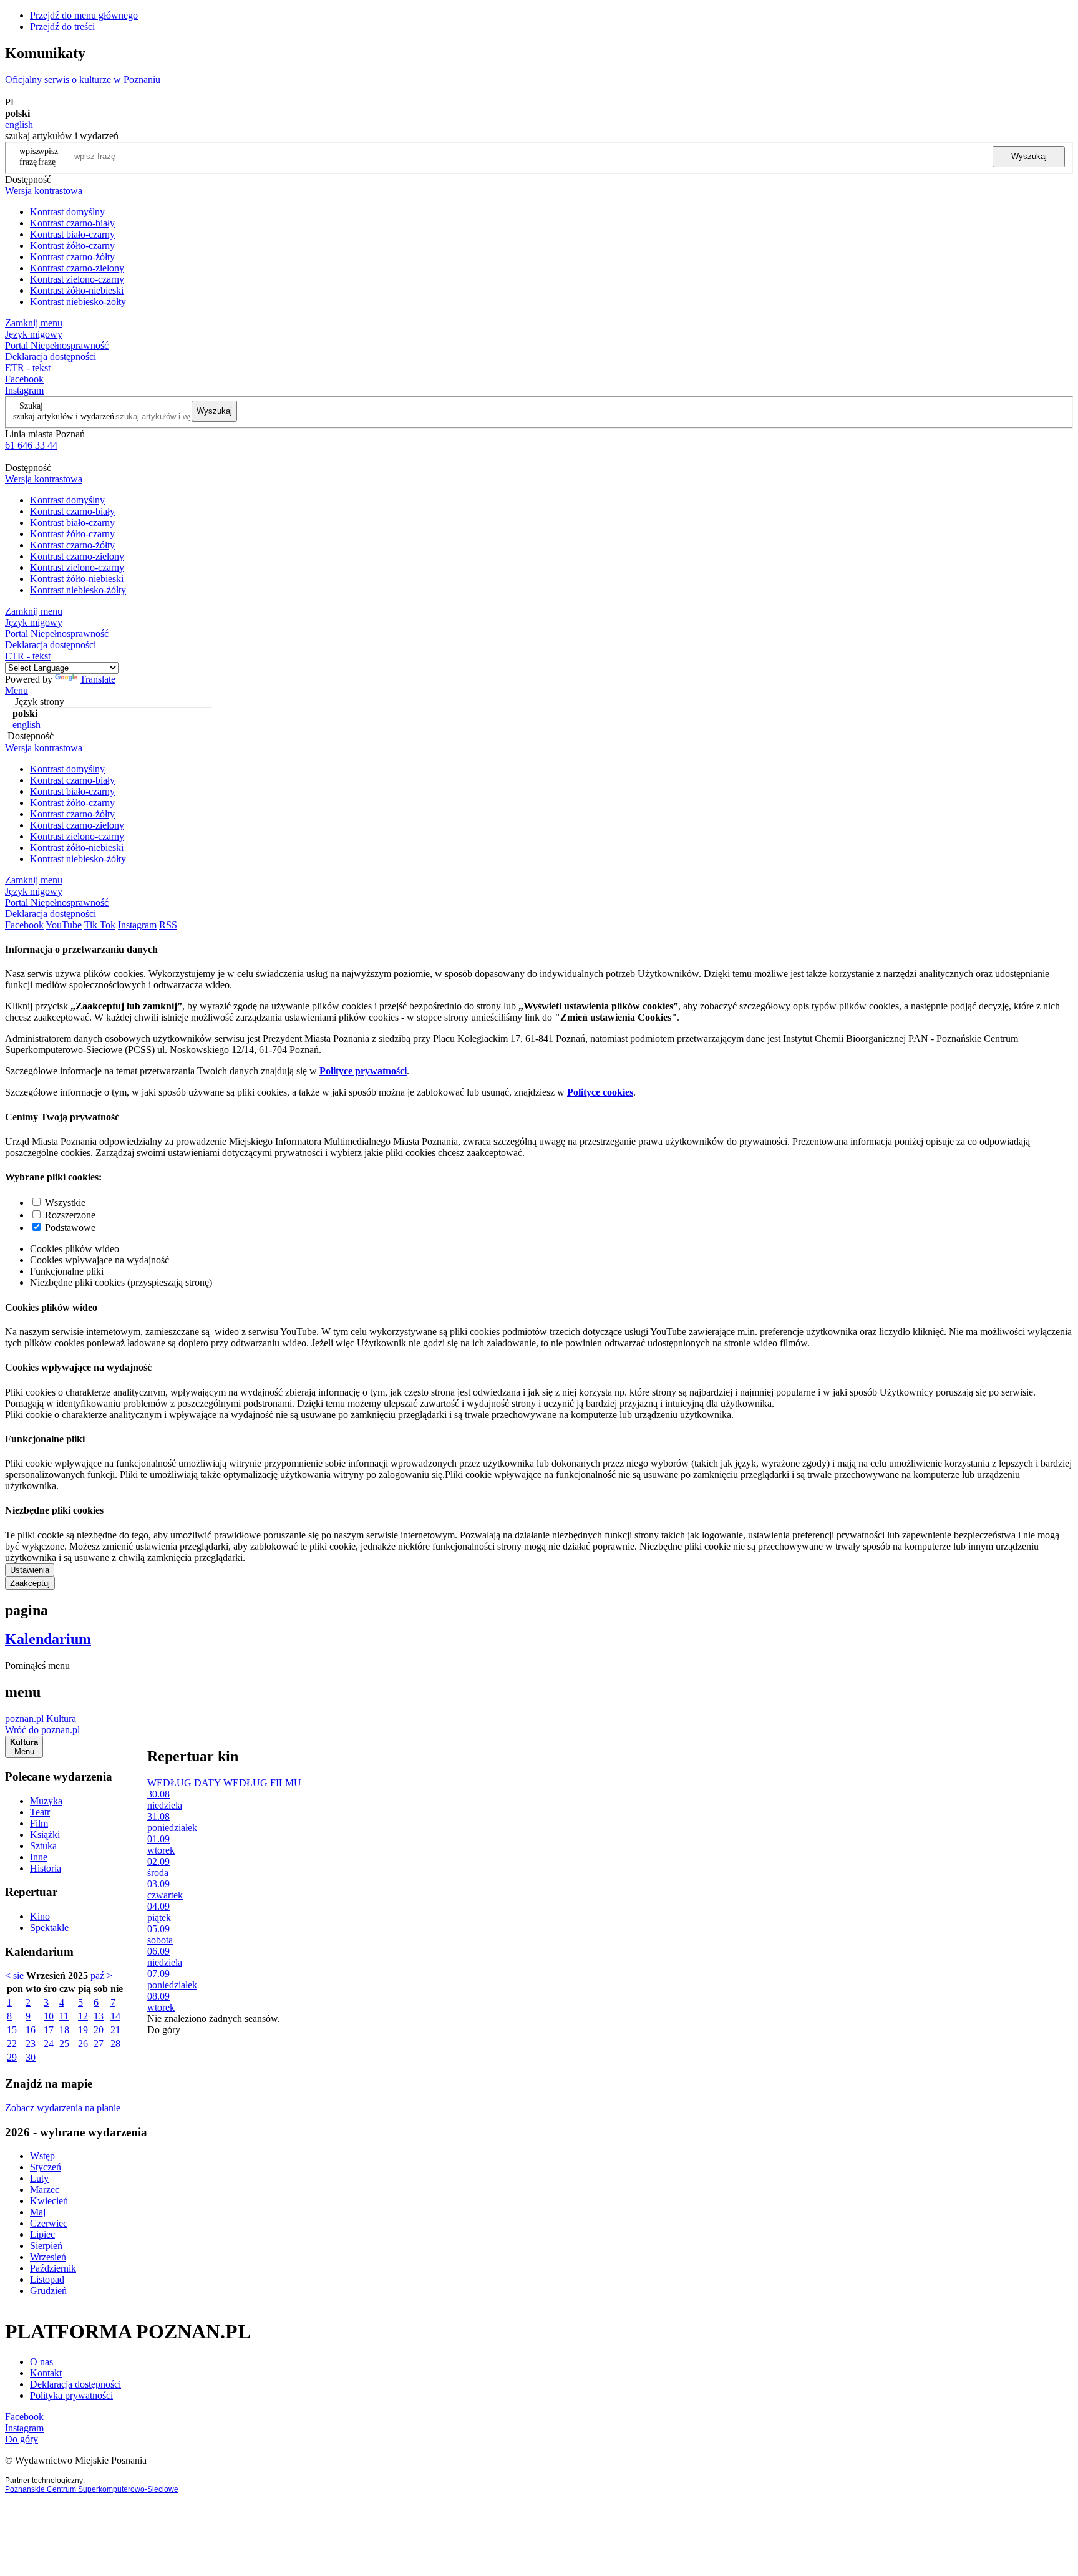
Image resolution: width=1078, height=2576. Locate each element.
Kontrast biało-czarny (72, 234)
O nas (41, 2362)
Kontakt (46, 2373)
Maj (38, 2212)
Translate (98, 679)
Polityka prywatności (71, 2395)
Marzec (45, 2190)
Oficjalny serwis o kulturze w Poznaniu (83, 80)
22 (12, 2044)
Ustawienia (30, 1570)
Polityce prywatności (363, 1071)
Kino (40, 1916)
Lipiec (42, 2234)
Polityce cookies (600, 1092)
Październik (53, 2268)
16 (31, 2030)
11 (64, 2016)
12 (83, 2016)
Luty (39, 2178)
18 (64, 2030)
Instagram (24, 390)
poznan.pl (24, 1718)
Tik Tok (100, 925)
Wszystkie (65, 1203)
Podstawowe (70, 1227)
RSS (168, 925)
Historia (46, 1868)
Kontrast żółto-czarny (72, 245)
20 (99, 2030)
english (19, 124)
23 (31, 2044)
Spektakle (49, 1927)
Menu (17, 690)
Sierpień (46, 2246)
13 (99, 2016)
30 (31, 2057)
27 (99, 2044)
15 (12, 2030)
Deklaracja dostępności (75, 2384)
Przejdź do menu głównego (84, 15)
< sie (14, 1976)
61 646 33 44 (31, 445)
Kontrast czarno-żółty (72, 257)
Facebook (24, 379)
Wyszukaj (1029, 156)
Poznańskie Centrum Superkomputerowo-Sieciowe (92, 2489)
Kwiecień (49, 2201)
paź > (101, 1976)
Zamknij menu (34, 323)
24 (49, 2044)
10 (49, 2016)
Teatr (40, 1812)
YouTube (64, 925)
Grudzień (48, 2291)
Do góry (164, 2030)
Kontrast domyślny (67, 212)
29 (12, 2057)
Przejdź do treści (62, 27)
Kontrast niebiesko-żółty (78, 302)
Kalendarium (48, 1639)
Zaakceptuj (30, 1583)
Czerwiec (49, 2223)
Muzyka (46, 1801)
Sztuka (43, 1846)
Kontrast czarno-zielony (77, 268)
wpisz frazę (48, 156)
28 (115, 2044)
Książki (45, 1835)
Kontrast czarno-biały (72, 223)
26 (83, 2044)
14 (115, 2016)
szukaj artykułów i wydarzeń (64, 416)
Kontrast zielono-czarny (77, 279)
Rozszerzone (70, 1215)
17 (49, 2030)
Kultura (61, 1718)
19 (83, 2030)
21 (115, 2030)
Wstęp (42, 2156)
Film (39, 1823)
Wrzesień (48, 2257)
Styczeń (46, 2167)
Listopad (47, 2279)
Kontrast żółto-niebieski (77, 290)
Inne (39, 1857)
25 (64, 2044)
